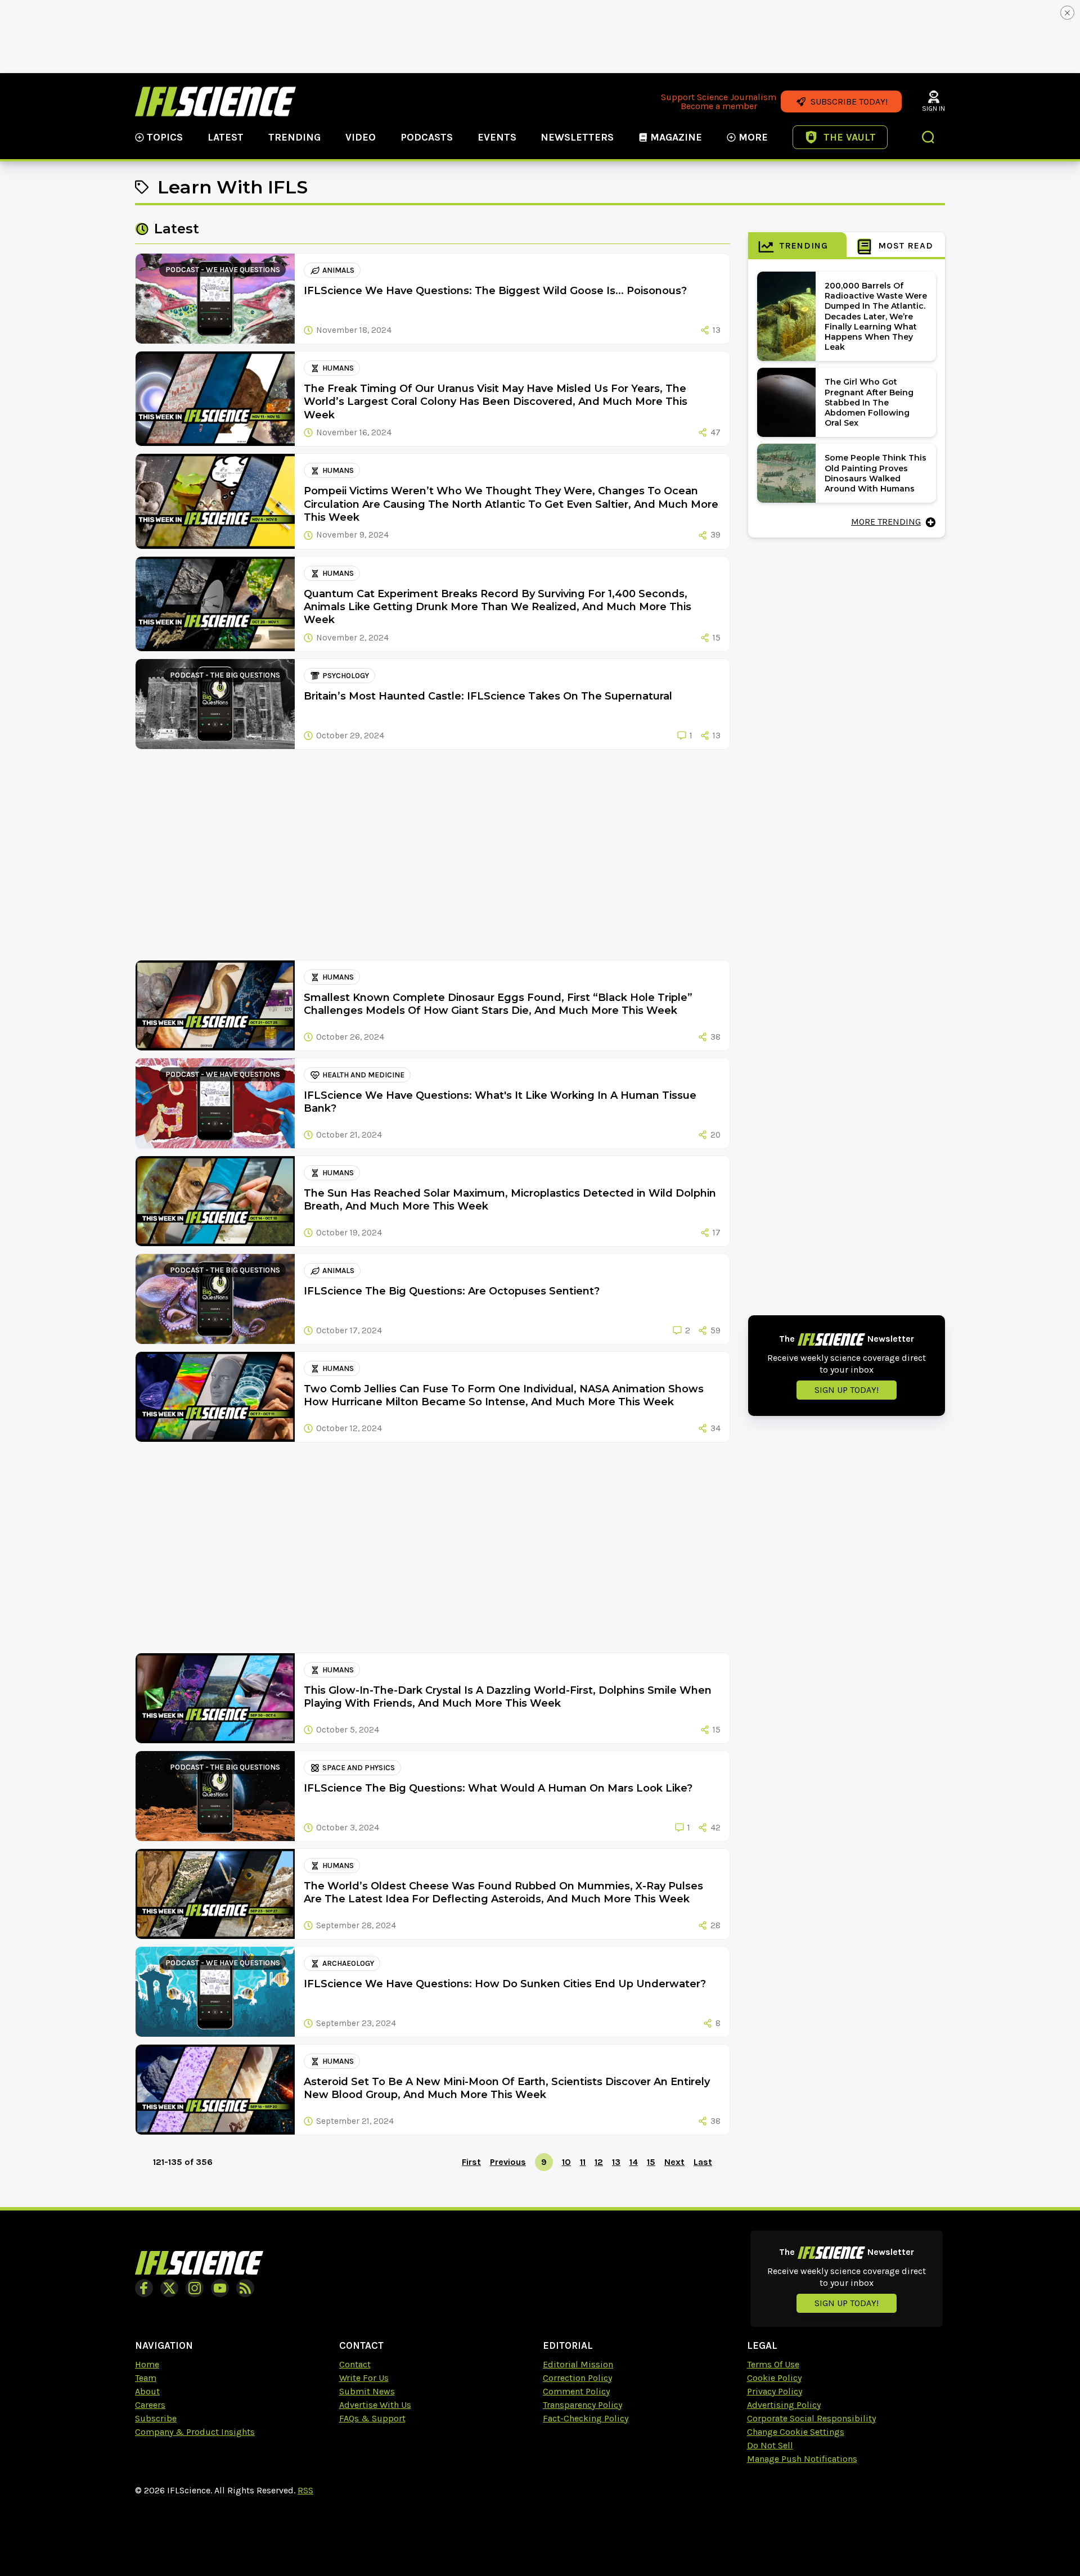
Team (146, 2378)
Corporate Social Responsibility (811, 2418)
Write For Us (364, 2378)
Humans (338, 368)
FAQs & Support (372, 2418)
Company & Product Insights (195, 2432)
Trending (294, 137)
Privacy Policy (775, 2391)
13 (616, 2162)
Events (497, 137)
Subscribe (156, 2418)
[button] (929, 138)
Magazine (676, 137)
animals (338, 270)
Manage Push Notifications (802, 2459)
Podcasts (427, 137)
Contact (355, 2364)
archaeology (348, 1963)
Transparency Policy (582, 2405)
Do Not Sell (770, 2445)
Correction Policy (577, 2378)
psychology (346, 676)
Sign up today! (847, 1390)
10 (566, 2162)
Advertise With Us (375, 2405)
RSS (305, 2490)
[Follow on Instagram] (195, 2288)
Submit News (367, 2391)
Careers (150, 2405)
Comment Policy (576, 2391)
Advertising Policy (784, 2405)
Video (361, 137)
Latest (226, 137)
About (147, 2391)
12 (599, 2162)
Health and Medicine (363, 1075)
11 (583, 2162)
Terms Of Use (773, 2364)
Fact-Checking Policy (586, 2418)
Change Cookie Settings (796, 2432)
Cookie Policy (774, 2378)
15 (651, 2162)
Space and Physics (359, 1768)
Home (147, 2364)
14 (634, 2162)
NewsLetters (577, 137)
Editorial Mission (578, 2364)
